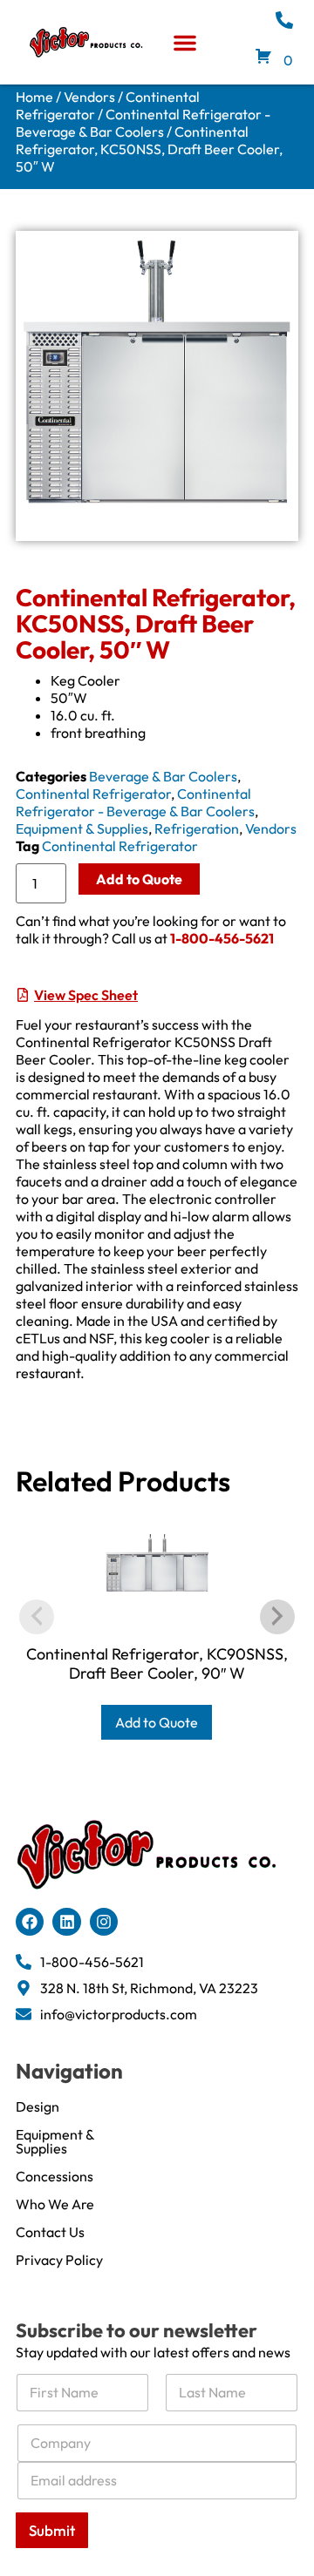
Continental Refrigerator (93, 794)
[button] (185, 43)
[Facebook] (30, 1922)
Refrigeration (197, 828)
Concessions (55, 2176)
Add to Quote (139, 879)
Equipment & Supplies (82, 828)
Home (34, 97)
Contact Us (50, 2232)
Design (38, 2106)
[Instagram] (104, 1922)
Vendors (89, 97)
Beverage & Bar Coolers (163, 776)
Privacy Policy (59, 2260)
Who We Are (55, 2204)
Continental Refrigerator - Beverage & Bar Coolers (143, 123)
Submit (52, 2530)
